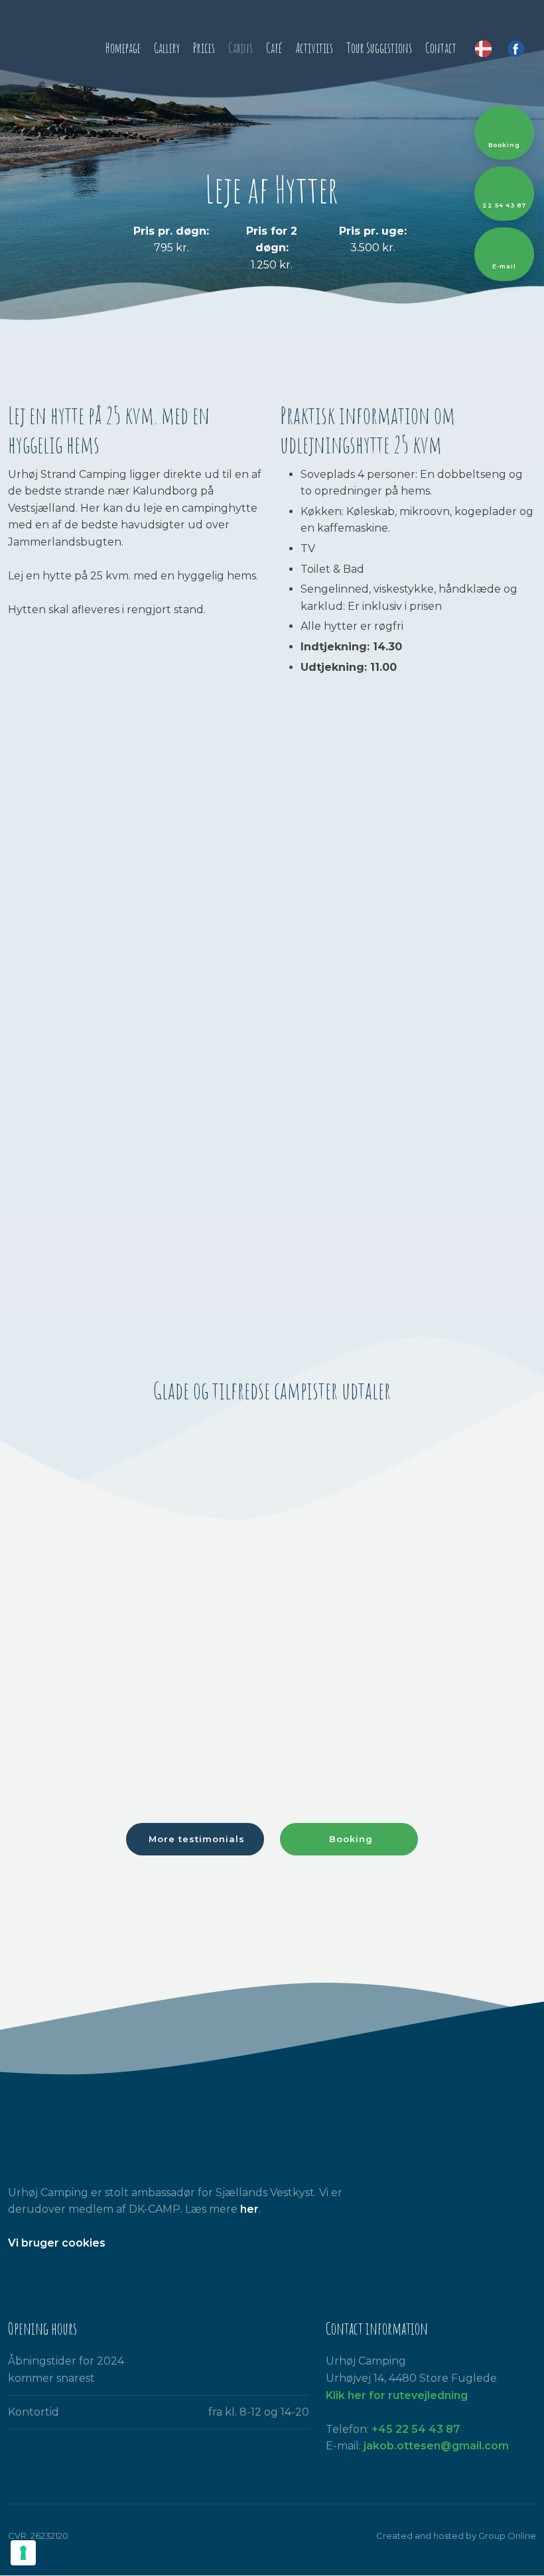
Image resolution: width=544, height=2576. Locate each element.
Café (274, 48)
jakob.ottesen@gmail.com (436, 2446)
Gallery (167, 48)
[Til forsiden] (45, 46)
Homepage (123, 48)
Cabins (240, 48)
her (249, 2209)
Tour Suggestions (379, 48)
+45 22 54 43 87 (416, 2429)
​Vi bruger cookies (57, 2243)
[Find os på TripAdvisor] (51, 2277)
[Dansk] (483, 49)
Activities (314, 48)
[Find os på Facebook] (17, 2277)
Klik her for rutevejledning (397, 2395)
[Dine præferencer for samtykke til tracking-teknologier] (23, 2553)
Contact (441, 48)
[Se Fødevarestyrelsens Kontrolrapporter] (85, 2277)
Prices (204, 48)
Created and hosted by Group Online (456, 2536)
